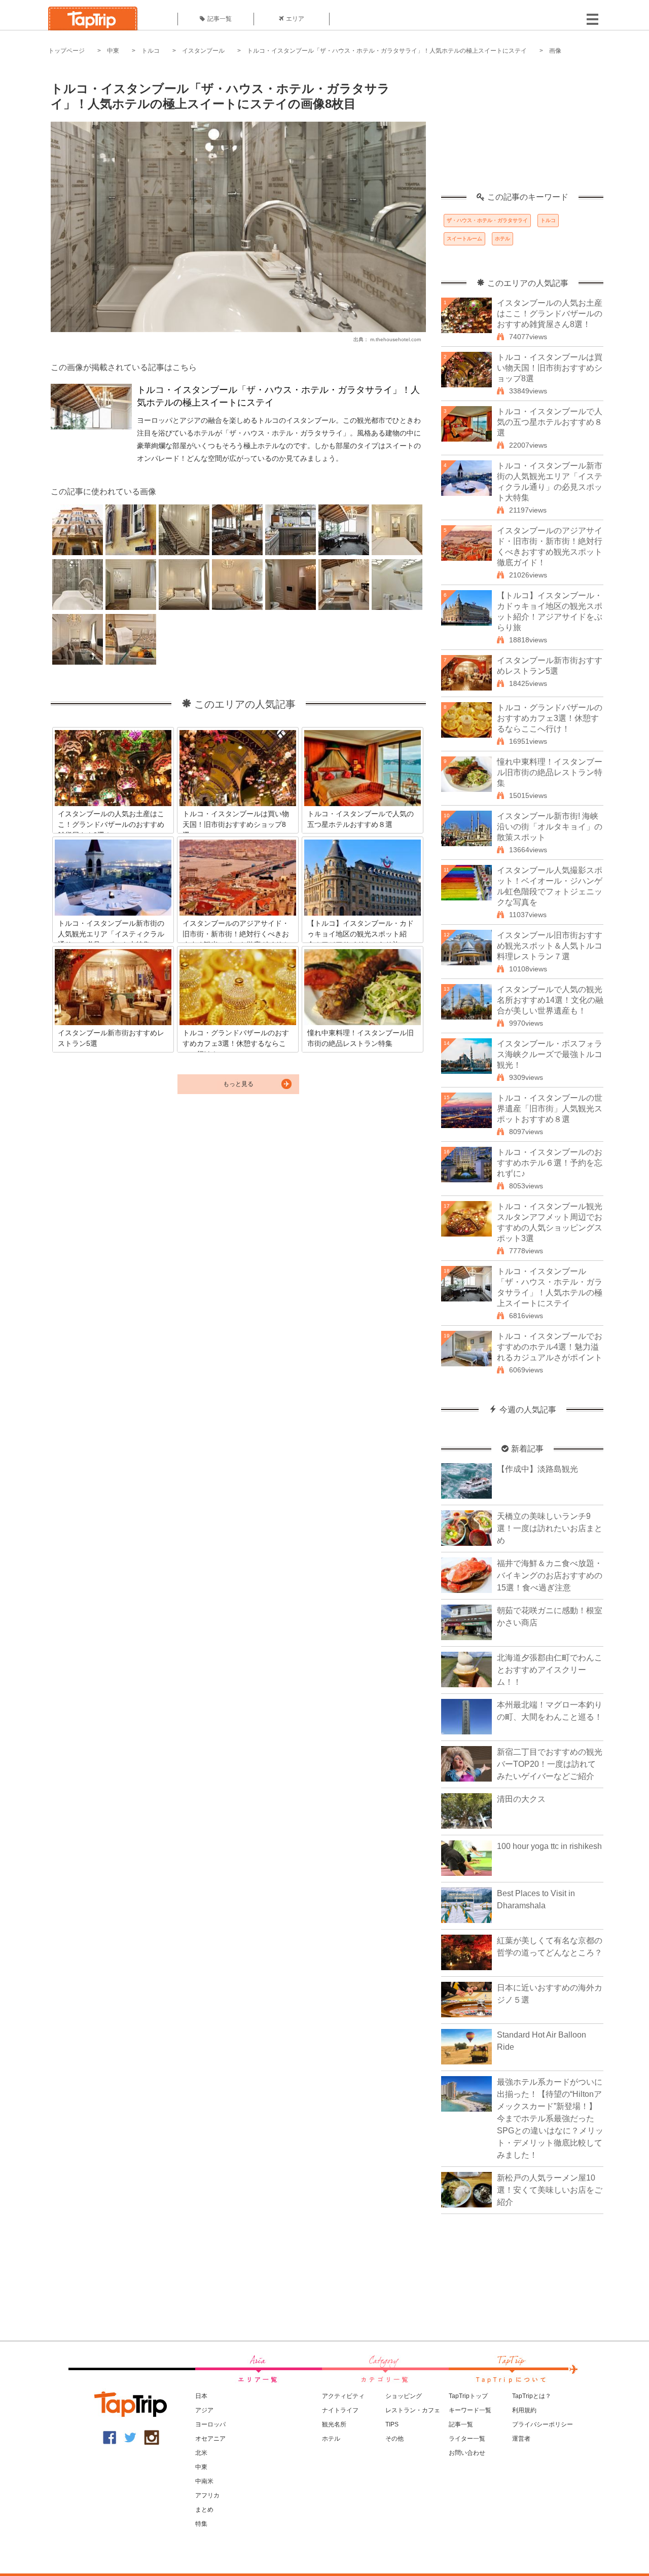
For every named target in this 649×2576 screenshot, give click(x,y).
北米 (201, 2453)
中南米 (204, 2481)
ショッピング (404, 2396)
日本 (201, 2396)
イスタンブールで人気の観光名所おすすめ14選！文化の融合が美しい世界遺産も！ (550, 1000)
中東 (113, 51)
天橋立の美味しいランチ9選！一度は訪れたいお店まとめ (550, 1528)
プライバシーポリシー (543, 2424)
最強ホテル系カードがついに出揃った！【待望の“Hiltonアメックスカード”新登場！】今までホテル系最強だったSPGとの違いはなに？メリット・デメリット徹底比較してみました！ (550, 2118)
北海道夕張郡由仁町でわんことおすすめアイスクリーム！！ (550, 1670)
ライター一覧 (467, 2439)
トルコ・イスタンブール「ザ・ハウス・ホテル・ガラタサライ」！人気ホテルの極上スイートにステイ (387, 51)
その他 (394, 2439)
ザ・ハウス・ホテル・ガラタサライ (487, 220)
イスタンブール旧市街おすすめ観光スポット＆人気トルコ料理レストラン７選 (550, 946)
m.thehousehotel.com (395, 339)
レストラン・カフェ (413, 2410)
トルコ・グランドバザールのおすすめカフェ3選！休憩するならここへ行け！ (550, 718)
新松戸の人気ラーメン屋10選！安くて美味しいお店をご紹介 (550, 2190)
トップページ (66, 51)
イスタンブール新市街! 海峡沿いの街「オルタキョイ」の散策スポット (550, 827)
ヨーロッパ (210, 2424)
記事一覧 (220, 19)
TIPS (392, 2424)
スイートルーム (464, 239)
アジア (204, 2410)
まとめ (204, 2510)
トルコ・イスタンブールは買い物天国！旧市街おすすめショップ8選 (550, 368)
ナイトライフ (340, 2410)
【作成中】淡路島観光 (537, 1469)
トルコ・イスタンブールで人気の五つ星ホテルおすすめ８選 (550, 422)
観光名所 (334, 2424)
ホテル (502, 239)
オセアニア (210, 2439)
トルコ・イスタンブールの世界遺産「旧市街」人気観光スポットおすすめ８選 (550, 1109)
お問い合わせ (467, 2453)
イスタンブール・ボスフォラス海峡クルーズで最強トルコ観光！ (550, 1054)
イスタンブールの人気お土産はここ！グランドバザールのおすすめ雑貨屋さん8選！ (550, 314)
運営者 (521, 2439)
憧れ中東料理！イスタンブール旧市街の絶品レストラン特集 (550, 772)
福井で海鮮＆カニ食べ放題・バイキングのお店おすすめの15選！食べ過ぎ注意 (550, 1575)
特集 (201, 2524)
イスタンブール (203, 51)
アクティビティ (343, 2396)
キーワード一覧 (470, 2410)
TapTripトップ (468, 2396)
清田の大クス (521, 1799)
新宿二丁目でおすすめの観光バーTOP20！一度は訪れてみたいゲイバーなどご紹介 (550, 1764)
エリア (295, 19)
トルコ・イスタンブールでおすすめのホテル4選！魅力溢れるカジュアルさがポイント (550, 1347)
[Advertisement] (522, 129)
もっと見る (238, 1084)
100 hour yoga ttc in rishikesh (549, 1846)
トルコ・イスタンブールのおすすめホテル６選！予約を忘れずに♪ (550, 1163)
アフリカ (207, 2495)
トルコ (151, 51)
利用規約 (524, 2410)
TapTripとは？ (532, 2396)
